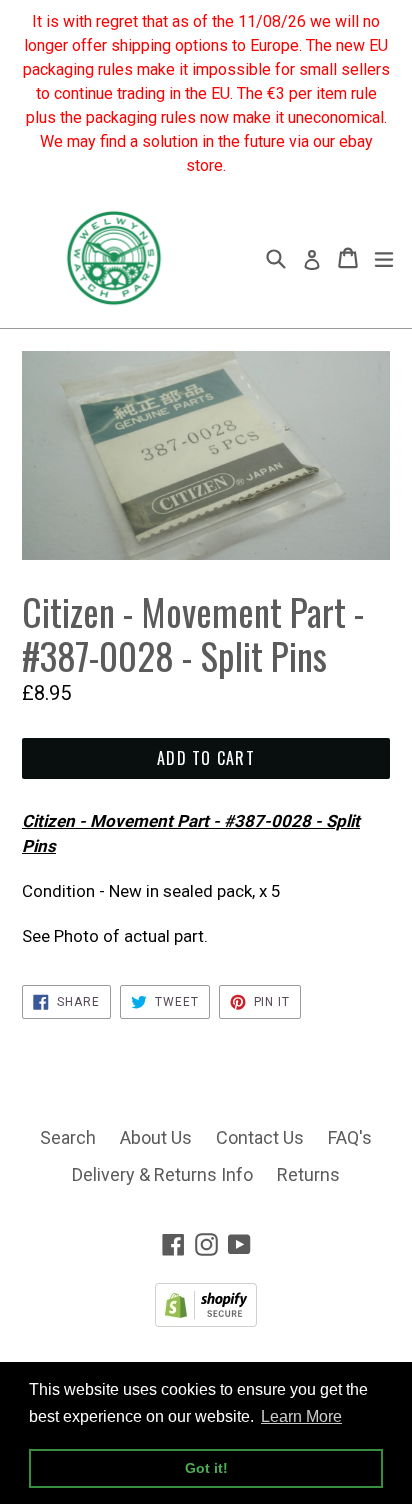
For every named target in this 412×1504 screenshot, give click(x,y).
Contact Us (260, 1137)
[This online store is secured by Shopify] (206, 1320)
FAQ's (350, 1137)
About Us (156, 1137)
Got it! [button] (206, 1468)
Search (68, 1137)
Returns (308, 1174)
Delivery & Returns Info (162, 1174)
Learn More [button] (301, 1416)
